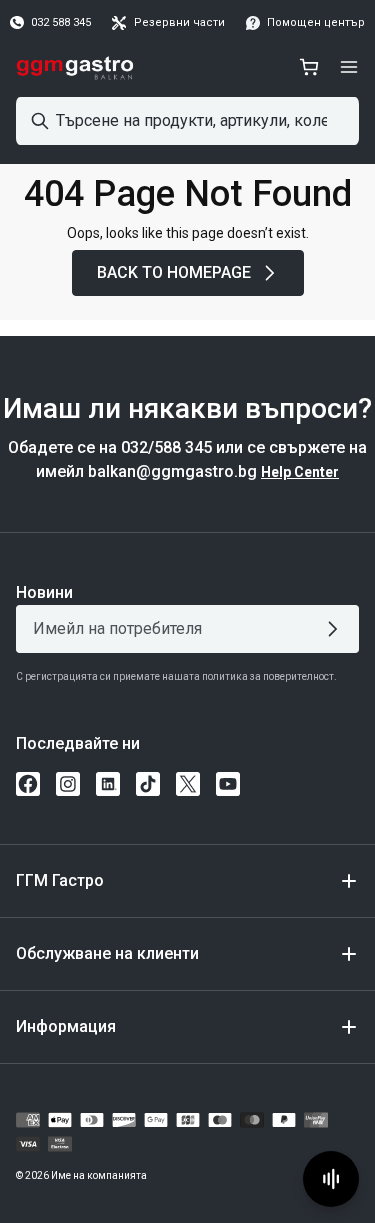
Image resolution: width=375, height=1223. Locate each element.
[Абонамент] (336, 629)
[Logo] (75, 67)
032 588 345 (61, 22)
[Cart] (309, 67)
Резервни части (179, 22)
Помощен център (316, 22)
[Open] (349, 67)
